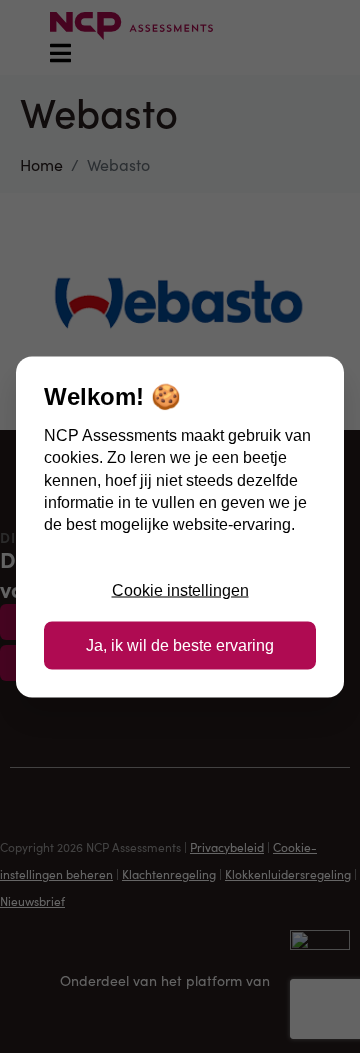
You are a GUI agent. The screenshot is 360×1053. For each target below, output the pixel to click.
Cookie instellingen (180, 590)
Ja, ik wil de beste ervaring (180, 644)
